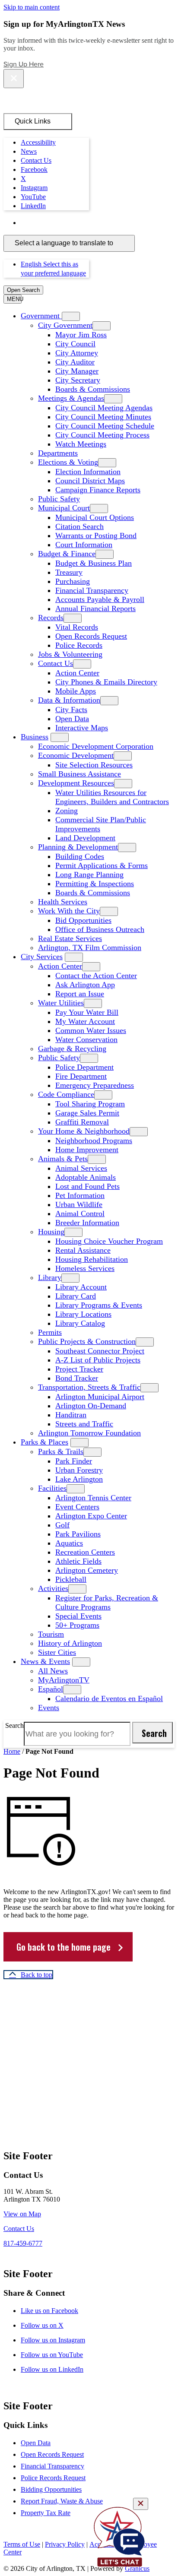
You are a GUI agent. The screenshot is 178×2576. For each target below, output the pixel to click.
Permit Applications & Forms (102, 865)
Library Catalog (80, 1323)
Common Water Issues (91, 1030)
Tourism (51, 1634)
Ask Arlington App (85, 985)
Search (14, 1725)
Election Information (88, 472)
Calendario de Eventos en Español (109, 1698)
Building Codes (80, 856)
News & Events (45, 1661)
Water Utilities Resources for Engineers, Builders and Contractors (112, 797)
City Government (65, 325)
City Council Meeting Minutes (103, 417)
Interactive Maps (82, 728)
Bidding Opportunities (51, 2489)
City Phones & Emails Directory (106, 682)
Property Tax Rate (46, 2513)
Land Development (85, 838)
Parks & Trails (61, 1451)
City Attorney (77, 353)
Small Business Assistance (79, 774)
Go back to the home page (64, 1947)
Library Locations (83, 1314)
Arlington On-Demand (91, 1406)
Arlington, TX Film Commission (90, 947)
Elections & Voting (68, 462)
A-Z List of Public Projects (98, 1360)
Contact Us (56, 663)
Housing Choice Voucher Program (109, 1241)
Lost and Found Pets (87, 1186)
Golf (62, 1525)
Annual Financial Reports (95, 608)
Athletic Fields (78, 1561)
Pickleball (71, 1579)
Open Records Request (91, 636)
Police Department (84, 1067)
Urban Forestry (79, 1470)
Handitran (71, 1415)
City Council (75, 344)
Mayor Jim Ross (81, 335)
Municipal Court (64, 508)
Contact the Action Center (96, 976)
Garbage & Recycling (72, 1049)
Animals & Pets (63, 1159)
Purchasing (73, 581)
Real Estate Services (70, 938)
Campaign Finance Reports (98, 490)
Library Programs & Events (99, 1305)
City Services (42, 957)
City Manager (77, 371)
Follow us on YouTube (52, 2355)
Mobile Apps (76, 691)
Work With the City (69, 911)
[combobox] (69, 243)
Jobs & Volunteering (70, 654)
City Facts (71, 710)
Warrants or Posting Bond (96, 535)
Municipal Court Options (95, 517)
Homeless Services (85, 1268)
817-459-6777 (23, 2243)
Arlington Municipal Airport (100, 1397)
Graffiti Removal (82, 1122)
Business (35, 737)
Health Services (63, 902)
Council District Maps (90, 481)
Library (50, 1277)
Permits (50, 1332)
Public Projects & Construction (87, 1341)
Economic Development (76, 755)
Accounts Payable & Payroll (100, 599)
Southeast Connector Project (100, 1351)
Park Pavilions (78, 1534)
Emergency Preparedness (95, 1085)
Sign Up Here (24, 64)
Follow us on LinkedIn (52, 2369)
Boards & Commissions (93, 389)
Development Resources (76, 783)
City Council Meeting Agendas (104, 408)
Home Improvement (87, 1150)
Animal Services (81, 1168)
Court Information (84, 545)
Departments (58, 453)
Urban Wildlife (79, 1204)
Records (51, 618)
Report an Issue (80, 994)
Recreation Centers (85, 1552)
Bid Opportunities (83, 920)
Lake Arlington (79, 1479)
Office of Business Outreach (100, 929)
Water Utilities (61, 1003)
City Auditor (75, 362)
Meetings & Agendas (71, 398)
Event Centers (77, 1507)
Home (12, 1751)
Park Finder (74, 1461)
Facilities (52, 1488)
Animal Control (80, 1214)
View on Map (22, 2214)
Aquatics (69, 1543)
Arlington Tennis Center (93, 1498)
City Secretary (78, 380)
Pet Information (80, 1195)
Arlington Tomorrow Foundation (89, 1433)
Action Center (77, 673)
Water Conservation (86, 1039)
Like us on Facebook (49, 2311)
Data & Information (69, 700)
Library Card (76, 1296)
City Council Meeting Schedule (105, 426)
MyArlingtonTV (64, 1680)
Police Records (79, 645)
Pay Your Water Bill (87, 1012)
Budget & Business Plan (94, 563)
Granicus (137, 2568)
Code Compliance (66, 1094)
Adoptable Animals (86, 1177)
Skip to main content (32, 7)
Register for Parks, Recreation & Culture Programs (107, 1602)
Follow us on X (42, 2325)
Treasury (69, 572)
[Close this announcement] (14, 79)
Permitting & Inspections (95, 884)
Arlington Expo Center (91, 1516)
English (83, 223)
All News (53, 1671)
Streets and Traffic (84, 1424)
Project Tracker (79, 1369)
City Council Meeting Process (102, 435)
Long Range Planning (89, 875)
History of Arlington (70, 1643)
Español (51, 1689)
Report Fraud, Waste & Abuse (62, 2501)
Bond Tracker (77, 1378)
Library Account (81, 1287)
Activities (53, 1588)
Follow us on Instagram (53, 2340)
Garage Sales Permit (87, 1113)
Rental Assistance (83, 1250)
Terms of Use (22, 2544)
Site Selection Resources (94, 765)
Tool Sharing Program (90, 1104)
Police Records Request (53, 2478)
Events (49, 1708)
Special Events (78, 1616)
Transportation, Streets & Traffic (89, 1387)
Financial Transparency (92, 590)
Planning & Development (78, 847)
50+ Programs (77, 1625)
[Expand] (71, 316)
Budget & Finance (67, 554)
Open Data (72, 719)
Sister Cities (57, 1652)
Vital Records (77, 627)
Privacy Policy (65, 2544)
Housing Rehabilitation (92, 1259)
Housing (51, 1232)
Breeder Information (87, 1223)
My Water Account (85, 1021)
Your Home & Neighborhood (84, 1131)
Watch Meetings (81, 444)
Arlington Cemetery (87, 1570)
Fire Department (81, 1076)
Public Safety (59, 499)
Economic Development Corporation (96, 746)
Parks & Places (44, 1442)
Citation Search (79, 526)
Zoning (67, 811)
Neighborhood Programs (94, 1141)
